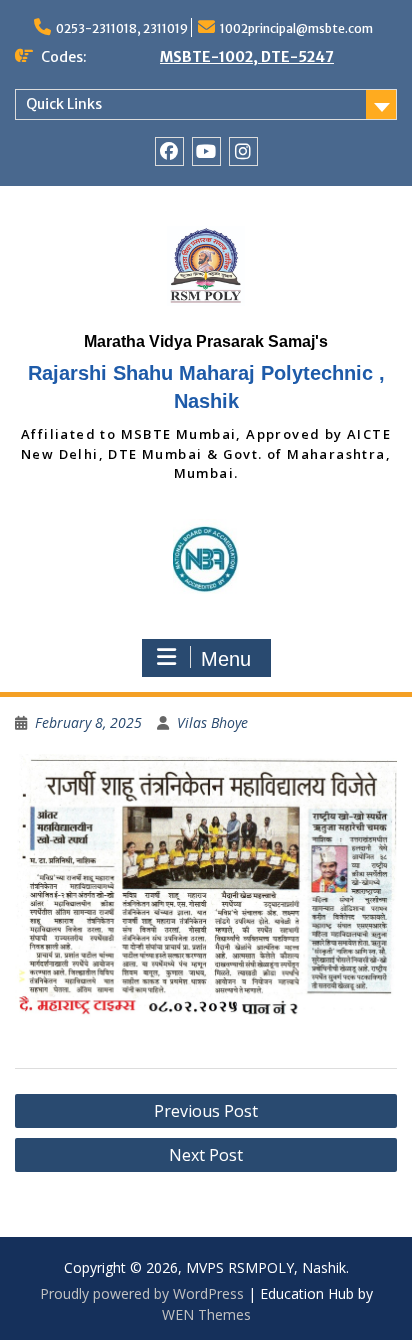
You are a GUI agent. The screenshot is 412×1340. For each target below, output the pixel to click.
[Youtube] (206, 151)
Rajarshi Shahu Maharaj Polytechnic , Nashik (206, 387)
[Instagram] (243, 151)
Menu (226, 659)
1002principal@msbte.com (296, 28)
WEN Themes (206, 1314)
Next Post (206, 1155)
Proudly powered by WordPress (142, 1293)
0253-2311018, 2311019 (122, 28)
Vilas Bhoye (212, 722)
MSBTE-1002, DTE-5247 (247, 57)
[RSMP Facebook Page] (169, 151)
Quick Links (64, 104)
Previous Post (206, 1111)
